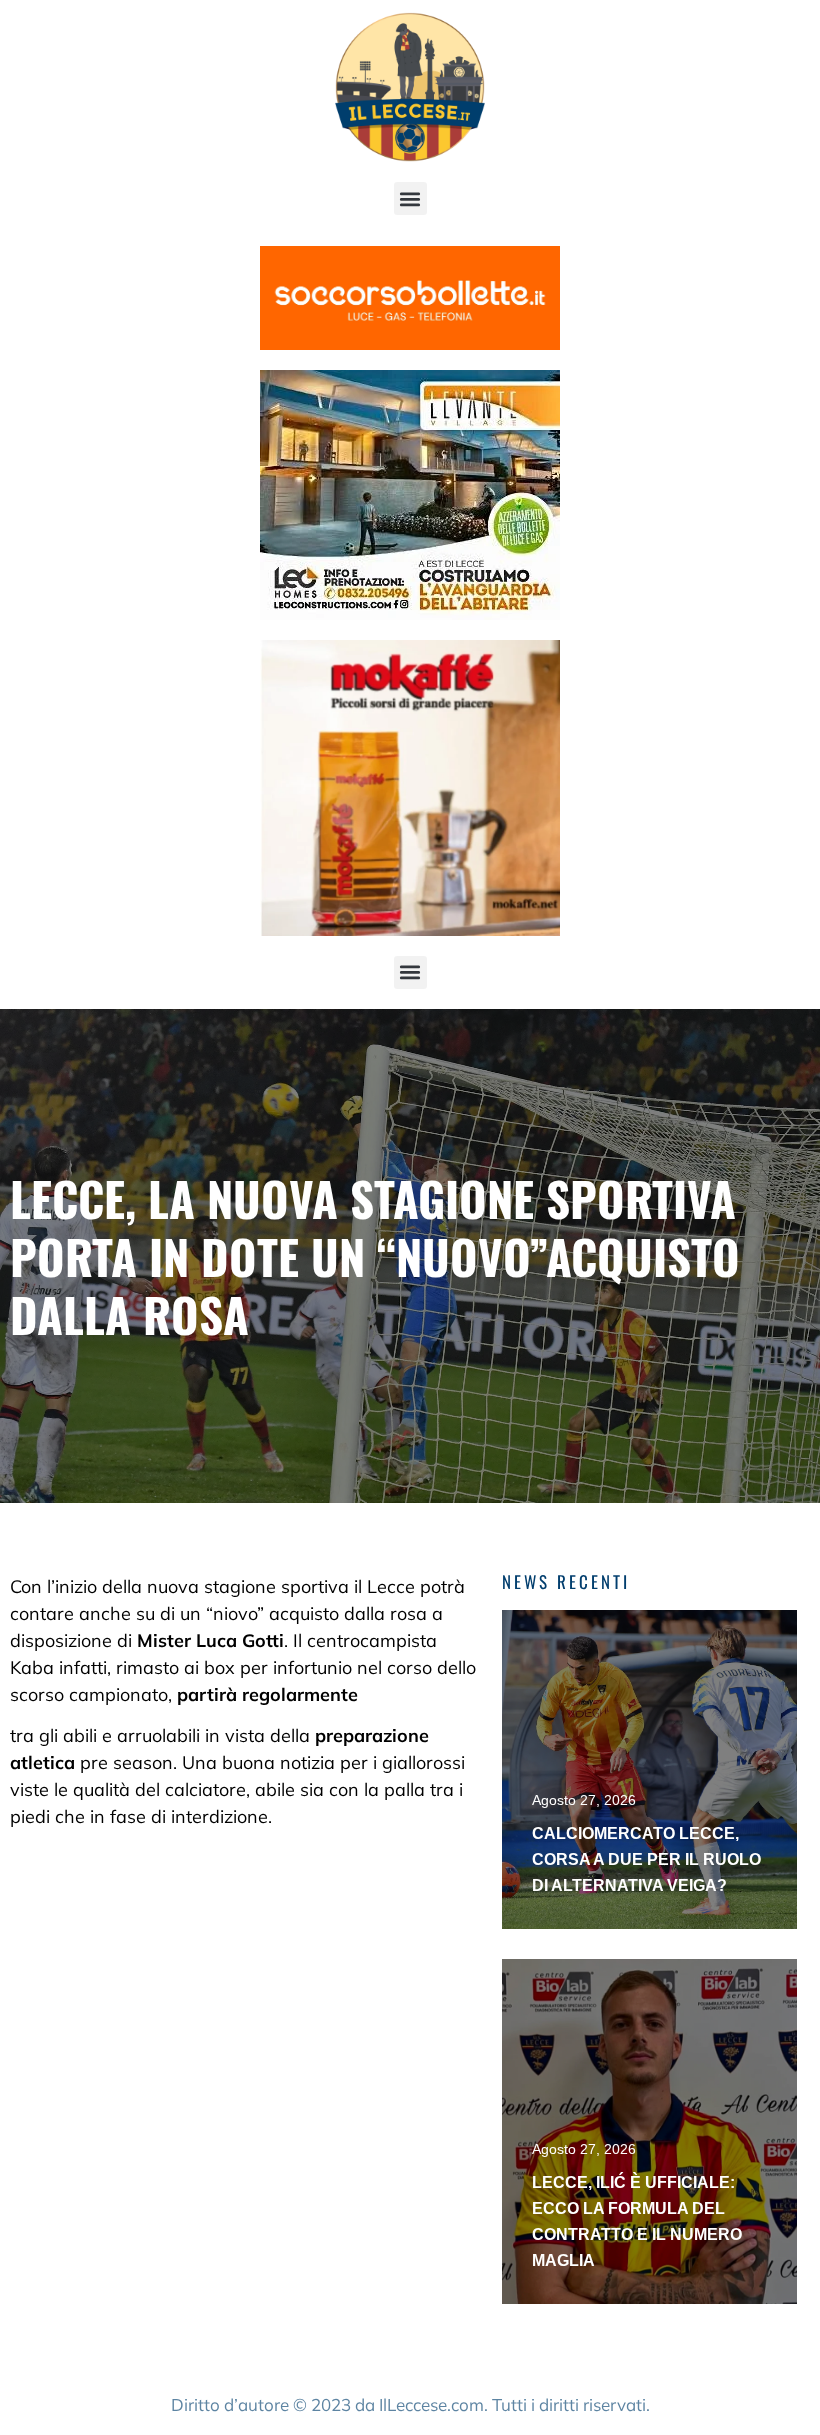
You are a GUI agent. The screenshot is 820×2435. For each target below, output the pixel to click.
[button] (410, 198)
